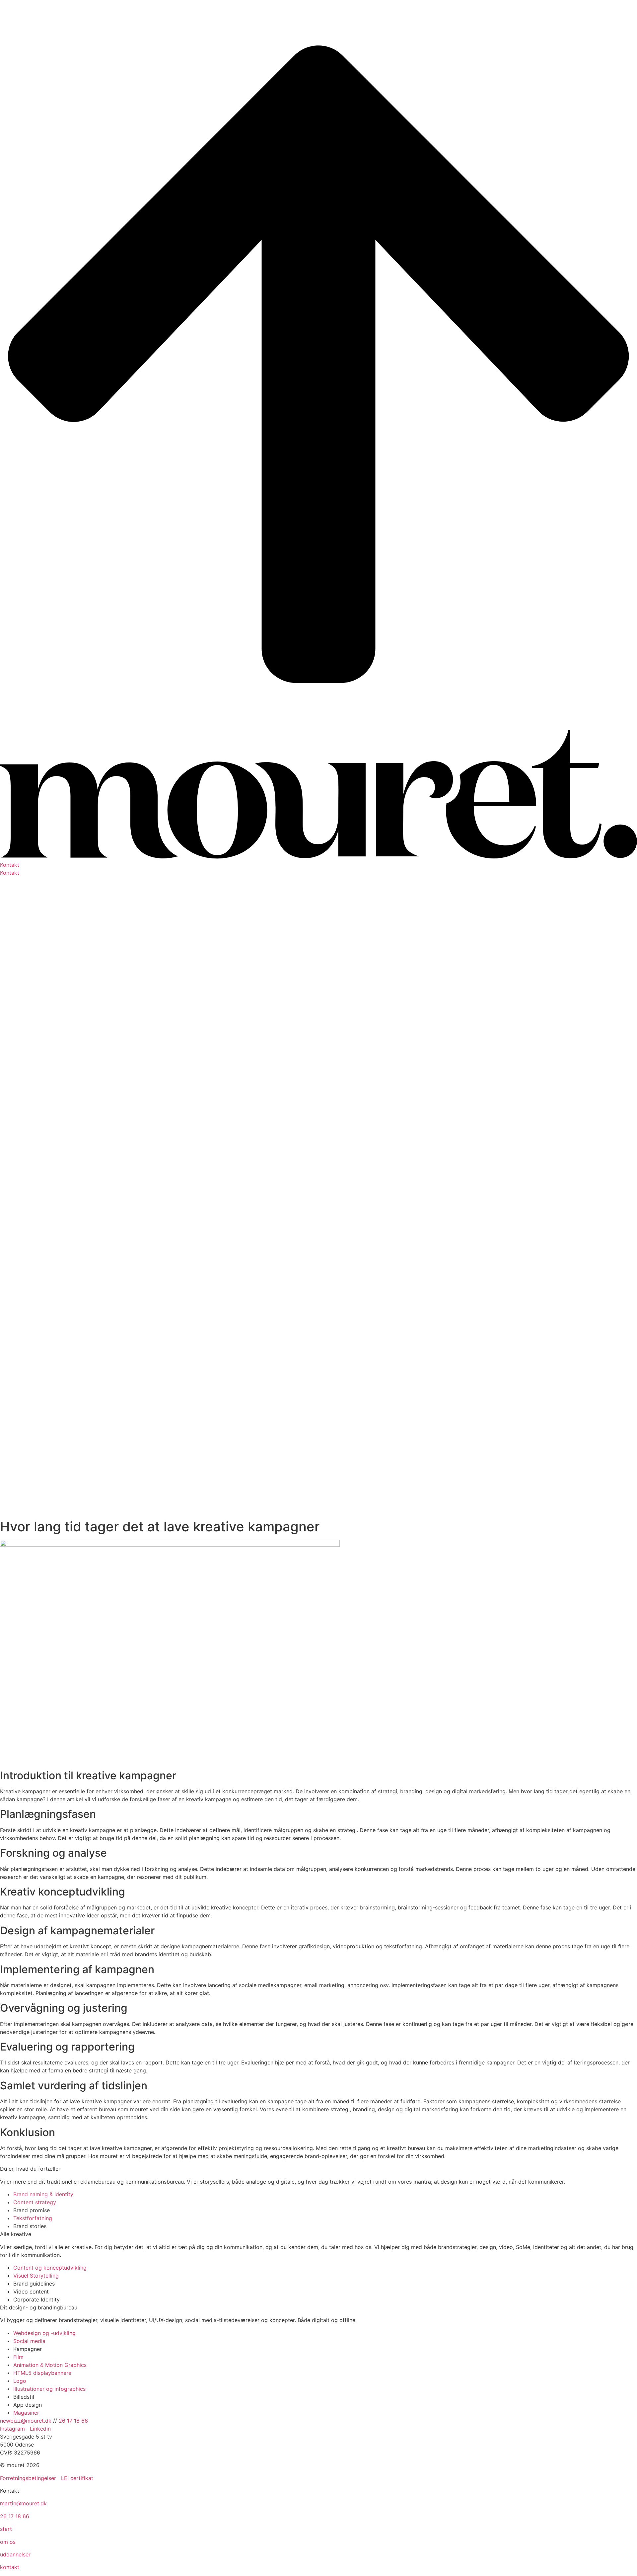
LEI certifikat (77, 2478)
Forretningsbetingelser (28, 2478)
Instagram (13, 2429)
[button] (318, 865)
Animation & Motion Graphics (50, 2365)
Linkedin (40, 2429)
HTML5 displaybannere (42, 2373)
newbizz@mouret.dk (26, 2421)
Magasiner (26, 2413)
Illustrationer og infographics (49, 2389)
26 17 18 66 (73, 2421)
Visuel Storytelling (36, 2276)
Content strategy (35, 2202)
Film (18, 2357)
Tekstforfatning (33, 2218)
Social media (29, 2341)
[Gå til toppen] (318, 726)
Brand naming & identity (43, 2194)
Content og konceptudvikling (50, 2268)
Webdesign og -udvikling (44, 2333)
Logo (20, 2381)
